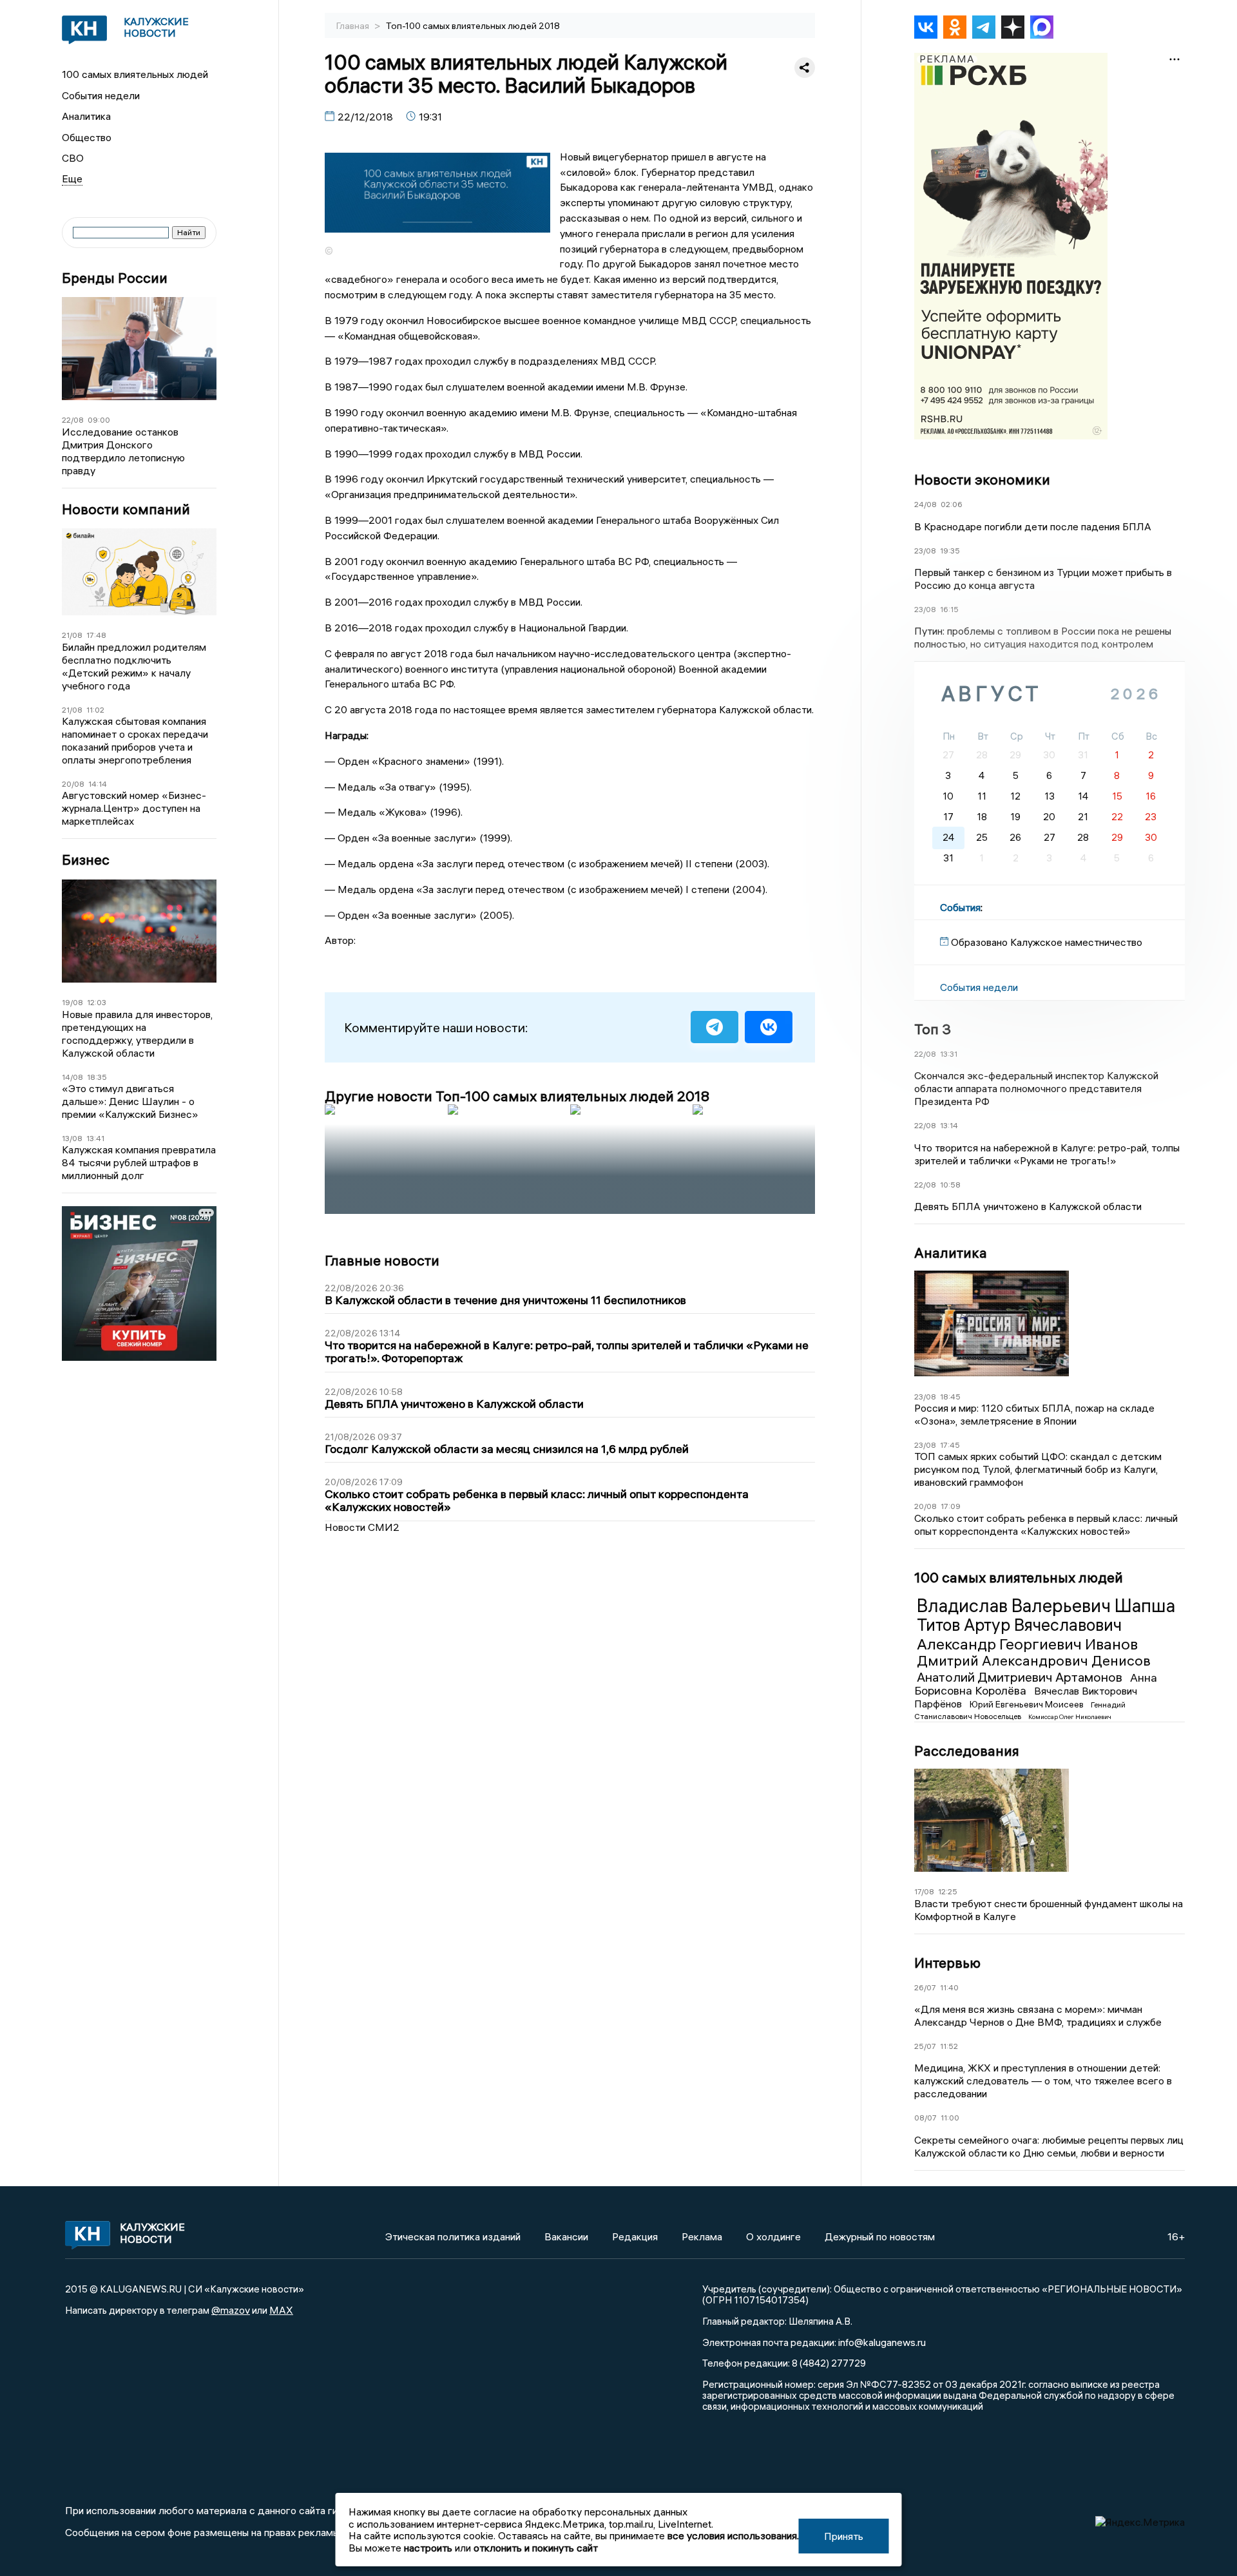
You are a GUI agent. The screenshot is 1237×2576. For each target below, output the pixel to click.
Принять (844, 2536)
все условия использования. (733, 2535)
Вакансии (566, 2236)
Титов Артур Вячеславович (1019, 1625)
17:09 (951, 1506)
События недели (101, 95)
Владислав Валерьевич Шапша (1046, 1606)
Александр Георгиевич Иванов (1027, 1644)
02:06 (952, 504)
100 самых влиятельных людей (135, 74)
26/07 (925, 1987)
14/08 (72, 1077)
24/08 (925, 504)
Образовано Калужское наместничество (1047, 942)
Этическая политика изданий (453, 2236)
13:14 (949, 1125)
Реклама (702, 2236)
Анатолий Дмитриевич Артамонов (1021, 1677)
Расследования (967, 1751)
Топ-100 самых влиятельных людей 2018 (473, 26)
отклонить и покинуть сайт (536, 2548)
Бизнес (86, 860)
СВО (73, 158)
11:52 (949, 2046)
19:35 (950, 551)
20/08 (73, 784)
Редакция (635, 2236)
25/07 (925, 2046)
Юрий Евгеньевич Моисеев (1028, 1704)
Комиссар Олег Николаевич (1070, 1717)
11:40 (949, 1987)
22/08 (73, 420)
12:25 (948, 1891)
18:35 (97, 1077)
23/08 (925, 551)
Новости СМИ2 (362, 1527)
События (960, 907)
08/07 (925, 2118)
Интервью (947, 1963)
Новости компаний (126, 509)
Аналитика (86, 116)
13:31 (949, 1054)
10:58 (950, 1185)
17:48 (96, 635)
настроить (428, 2548)
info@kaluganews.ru (882, 2342)
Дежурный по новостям (880, 2236)
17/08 (924, 1891)
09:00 (99, 420)
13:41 (95, 1138)
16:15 (949, 609)
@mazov (231, 2310)
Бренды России (115, 278)
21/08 (72, 635)
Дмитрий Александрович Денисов (1034, 1660)
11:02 (95, 710)
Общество (87, 137)
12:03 (97, 1002)
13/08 (72, 1138)
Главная (354, 26)
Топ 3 (933, 1029)
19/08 (72, 1002)
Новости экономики (982, 479)
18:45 (950, 1397)
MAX (281, 2310)
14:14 (98, 784)
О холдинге (773, 2236)
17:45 (950, 1445)
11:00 (950, 2118)
